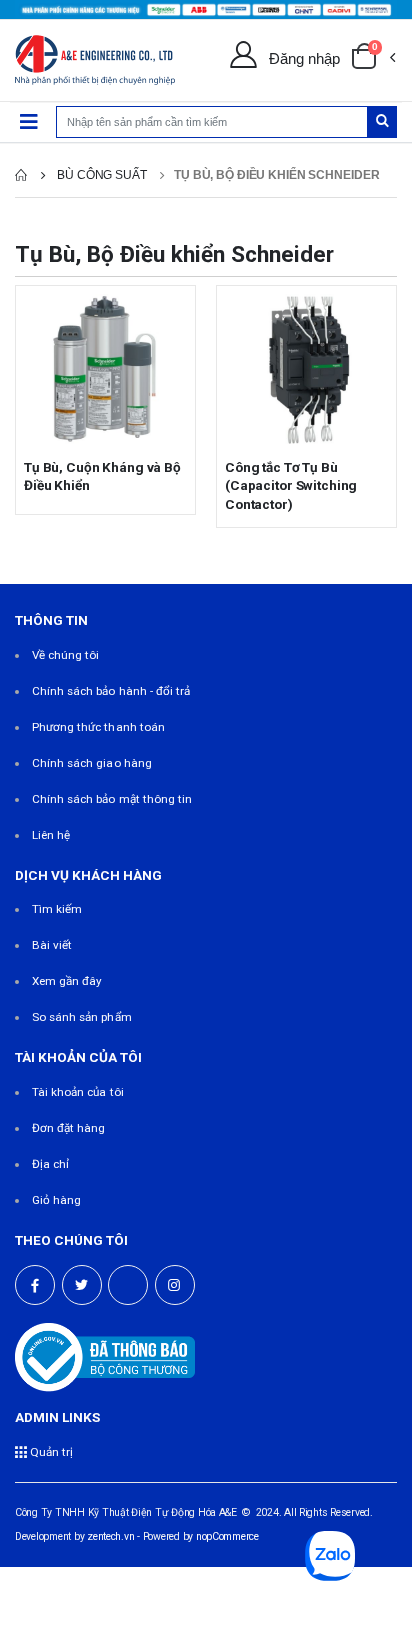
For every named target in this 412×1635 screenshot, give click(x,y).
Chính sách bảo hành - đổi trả (111, 691)
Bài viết (52, 945)
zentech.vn (110, 1536)
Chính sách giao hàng (92, 763)
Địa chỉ (50, 1164)
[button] (373, 60)
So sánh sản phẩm (82, 1017)
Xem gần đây (67, 981)
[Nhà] (21, 175)
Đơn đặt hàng (69, 1128)
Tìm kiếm (57, 909)
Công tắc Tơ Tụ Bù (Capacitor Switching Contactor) (291, 485)
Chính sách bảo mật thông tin (112, 799)
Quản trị (50, 1452)
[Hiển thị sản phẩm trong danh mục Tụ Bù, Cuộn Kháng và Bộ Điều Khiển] (105, 369)
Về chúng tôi (66, 655)
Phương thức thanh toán (98, 727)
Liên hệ (51, 835)
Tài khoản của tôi (78, 1092)
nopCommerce (227, 1536)
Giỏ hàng (56, 1200)
